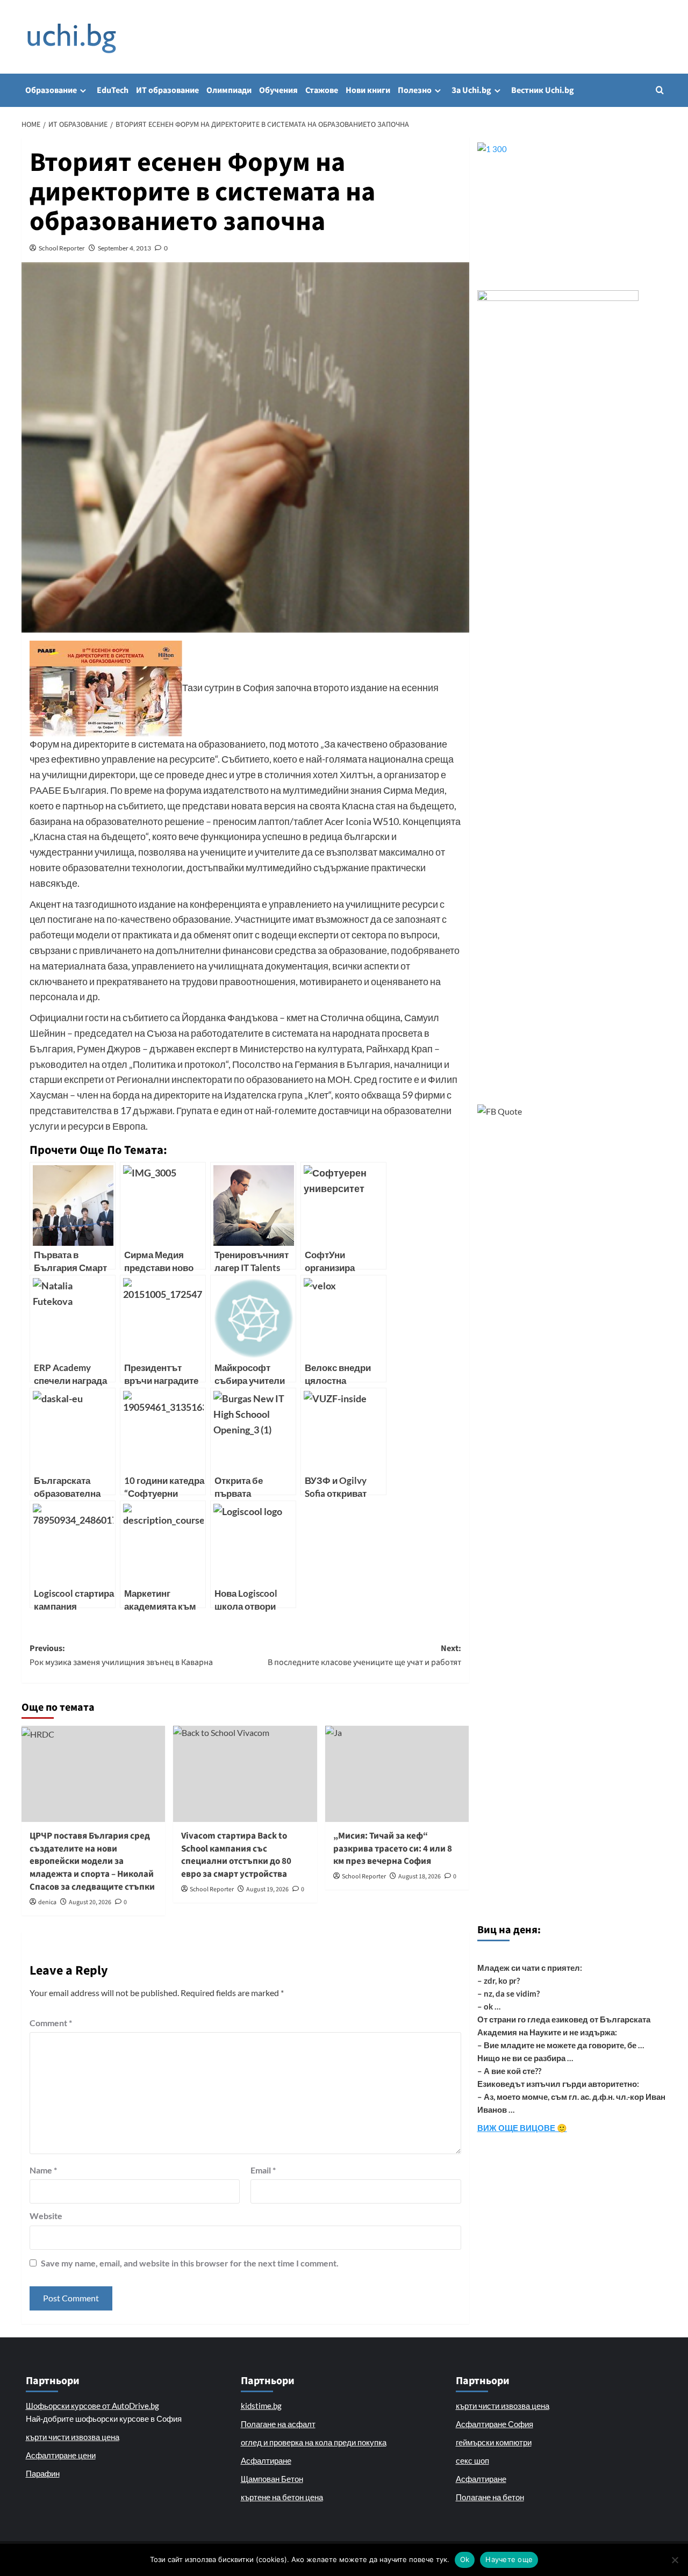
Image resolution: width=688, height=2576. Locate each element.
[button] (660, 90)
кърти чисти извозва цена (73, 2437)
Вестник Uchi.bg (543, 90)
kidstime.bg (261, 2406)
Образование (51, 90)
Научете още (509, 2559)
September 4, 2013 (124, 248)
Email (263, 2170)
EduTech (113, 90)
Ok (465, 2559)
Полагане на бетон (490, 2497)
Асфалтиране (266, 2460)
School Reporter (62, 248)
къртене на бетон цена (282, 2497)
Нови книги (368, 90)
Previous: (121, 1655)
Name (43, 2170)
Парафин (43, 2473)
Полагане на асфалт (278, 2424)
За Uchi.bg (471, 90)
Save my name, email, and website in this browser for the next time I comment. (190, 2263)
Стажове (322, 90)
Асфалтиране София (494, 2424)
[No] (675, 2560)
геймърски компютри (494, 2442)
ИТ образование (167, 90)
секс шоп (472, 2460)
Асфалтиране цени (61, 2455)
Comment (51, 2023)
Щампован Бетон (272, 2479)
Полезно (415, 90)
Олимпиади (229, 90)
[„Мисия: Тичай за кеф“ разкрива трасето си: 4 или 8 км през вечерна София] (397, 1774)
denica (47, 1902)
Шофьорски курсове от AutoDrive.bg (92, 2406)
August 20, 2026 (90, 1902)
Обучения (278, 90)
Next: (364, 1655)
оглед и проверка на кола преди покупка (314, 2442)
